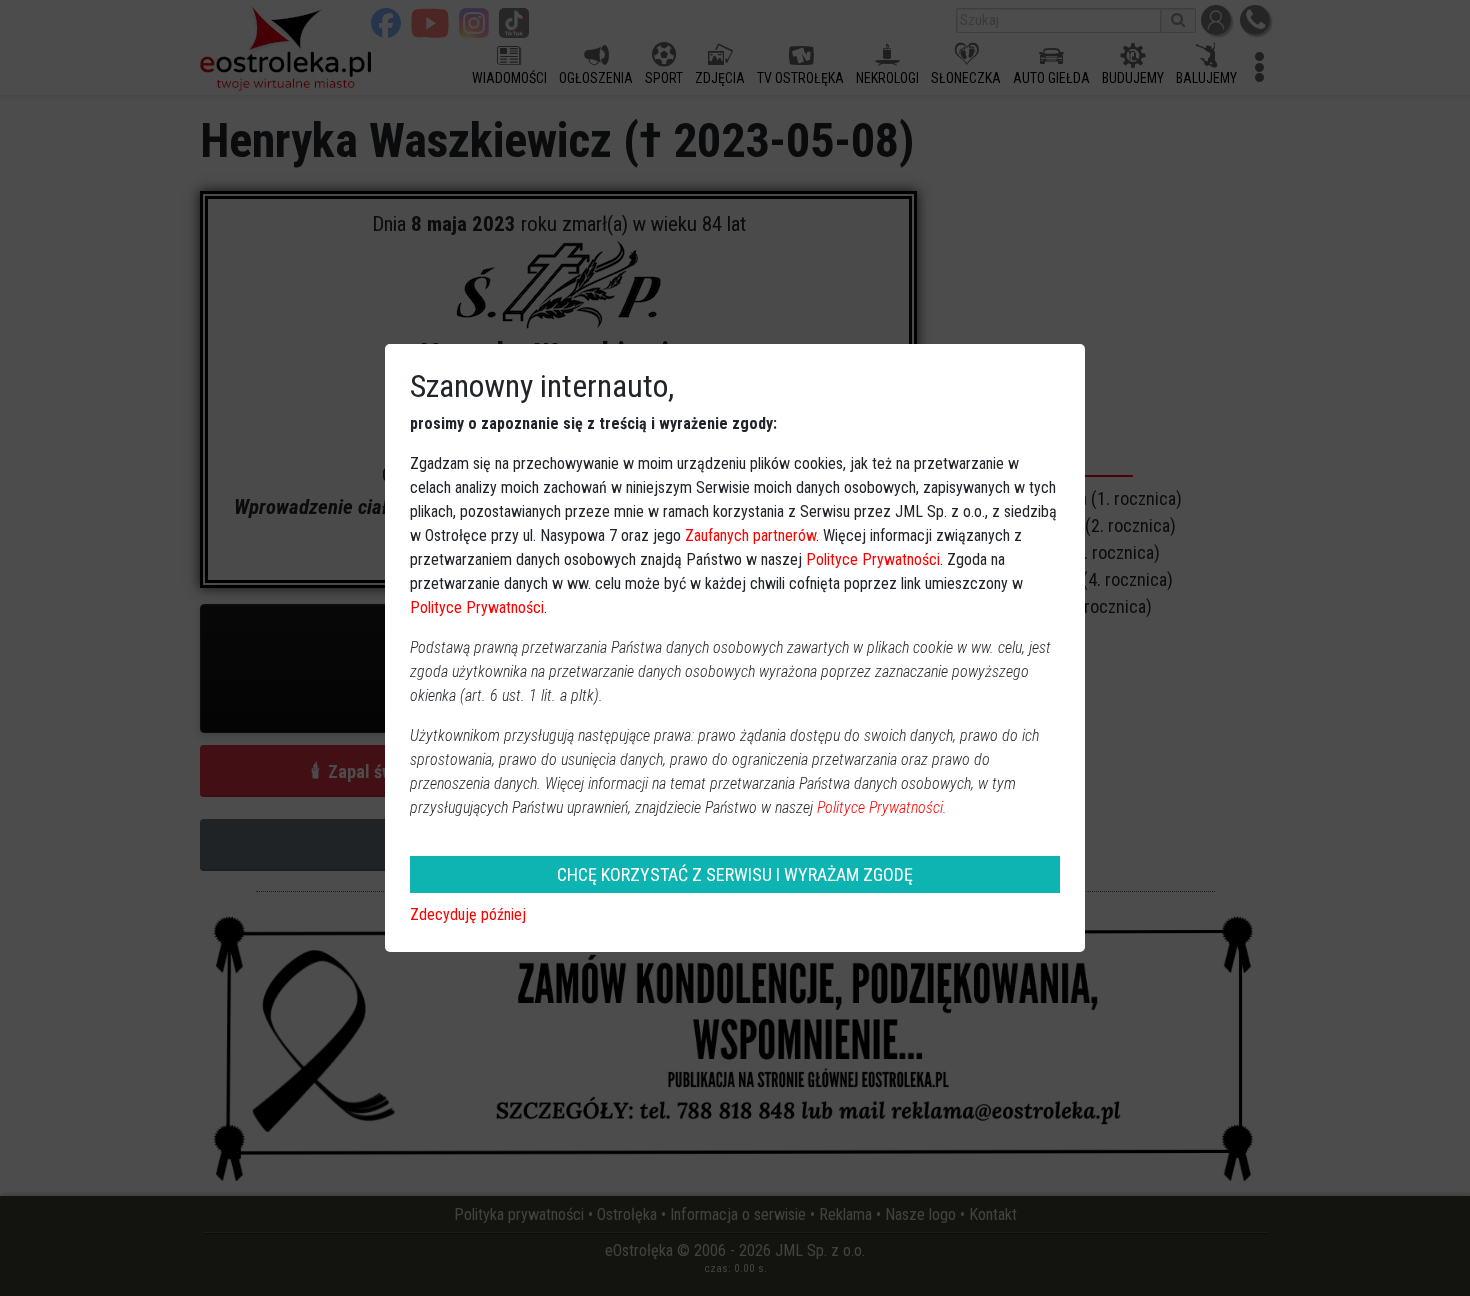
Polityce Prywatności (873, 559)
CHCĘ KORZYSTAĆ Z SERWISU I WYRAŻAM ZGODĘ (735, 874)
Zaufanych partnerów (750, 535)
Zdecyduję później (468, 914)
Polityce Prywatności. (882, 807)
